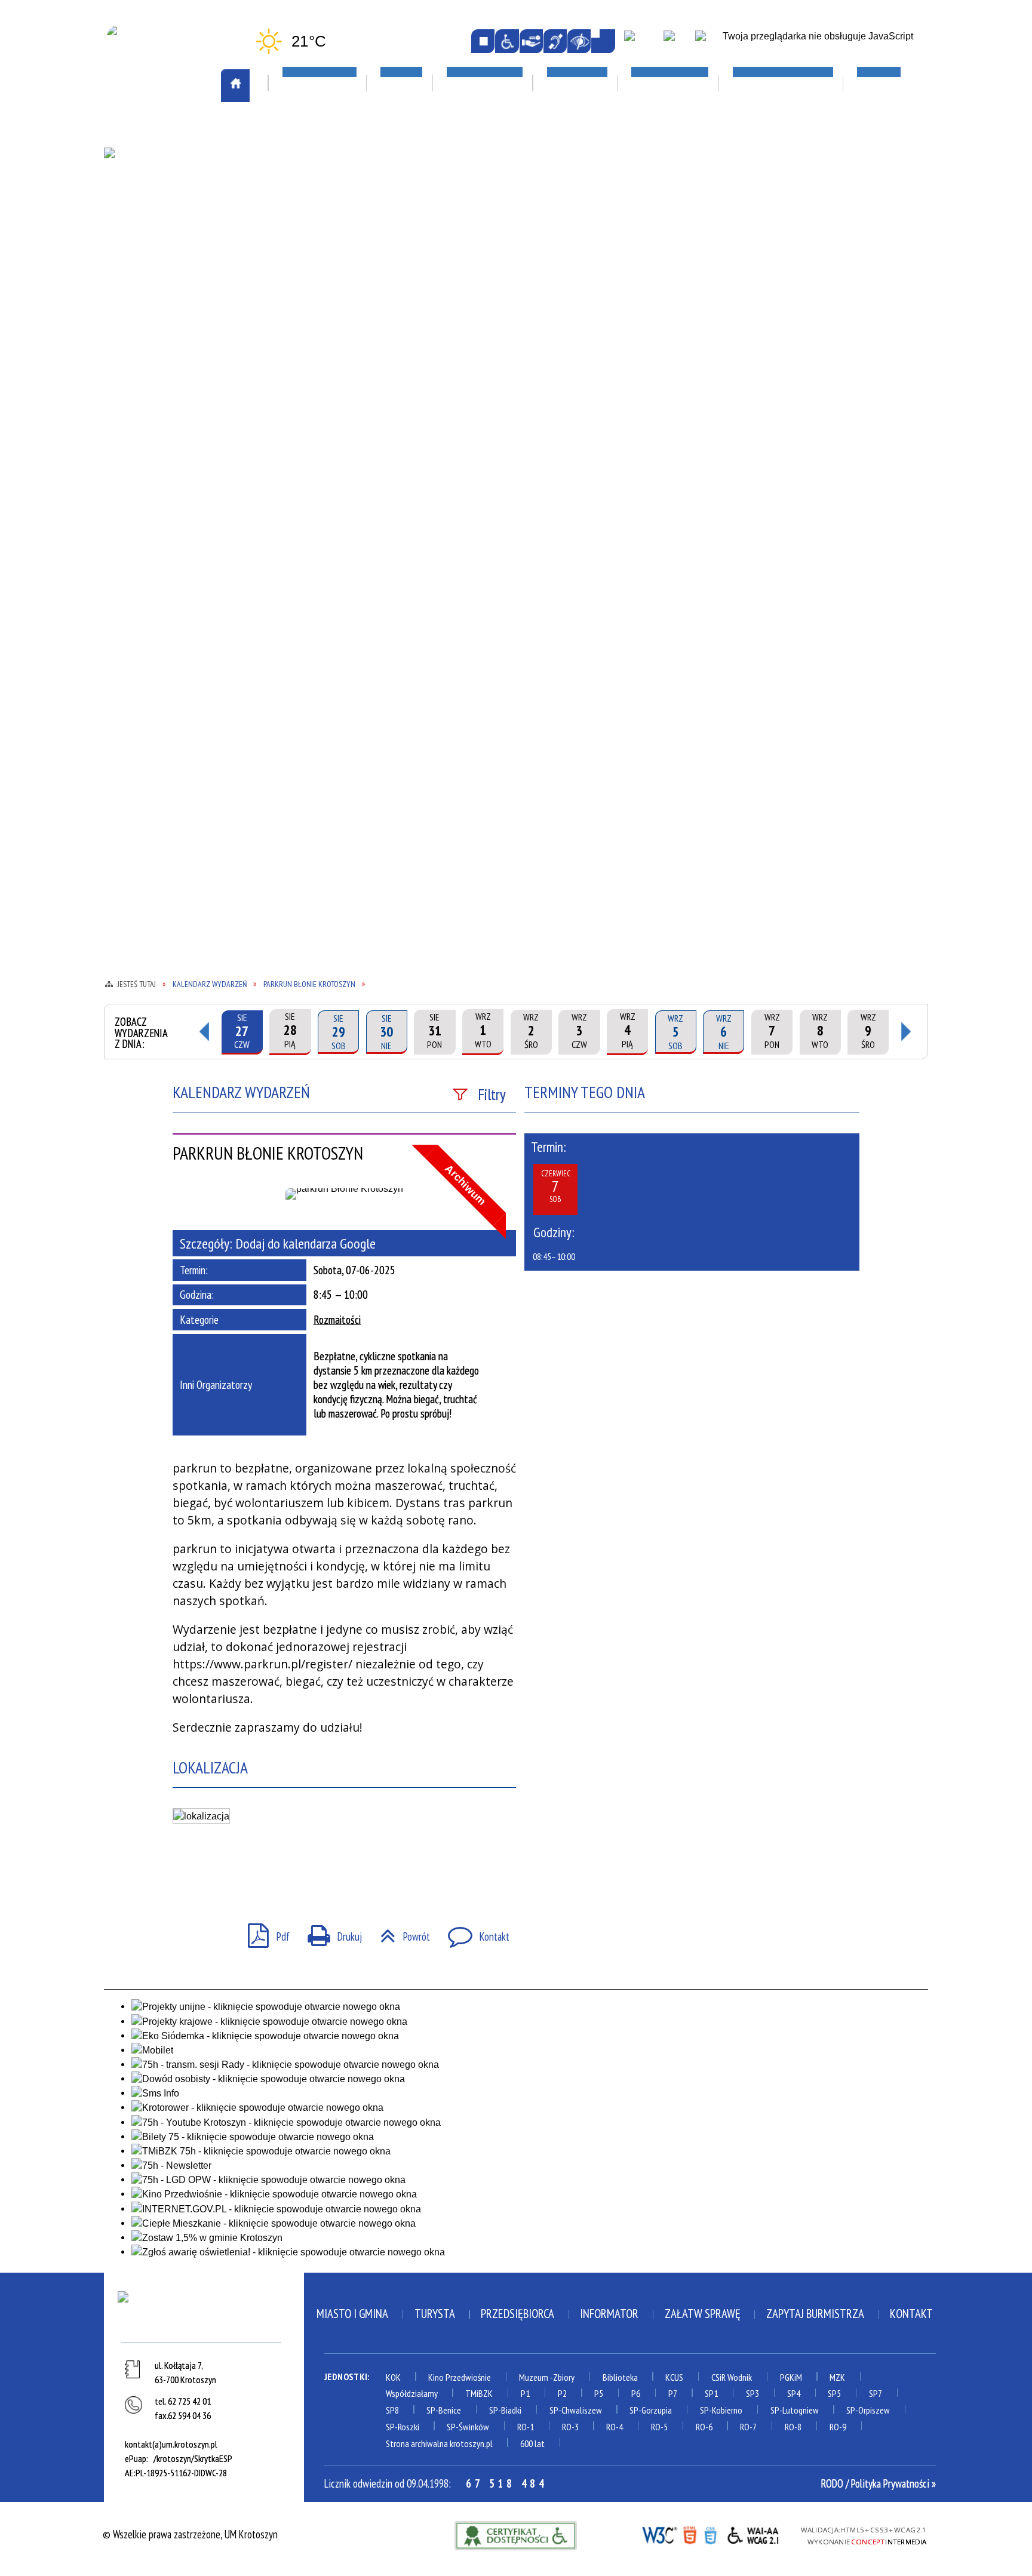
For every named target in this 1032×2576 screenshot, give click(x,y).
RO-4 (615, 2427)
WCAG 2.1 (754, 2534)
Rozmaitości (337, 1320)
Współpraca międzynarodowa (184, 450)
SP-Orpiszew (868, 2410)
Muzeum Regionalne (485, 266)
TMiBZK (459, 284)
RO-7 (748, 2427)
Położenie (140, 367)
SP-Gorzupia (651, 2410)
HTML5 (689, 2534)
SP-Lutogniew (795, 2410)
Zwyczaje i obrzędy (485, 301)
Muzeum (534, 2377)
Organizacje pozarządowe (348, 165)
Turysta (435, 2314)
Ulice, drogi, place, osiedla (834, 130)
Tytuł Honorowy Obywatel (179, 401)
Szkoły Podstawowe (650, 330)
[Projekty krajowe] (709, 42)
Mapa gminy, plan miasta (171, 266)
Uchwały (300, 432)
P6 (636, 2393)
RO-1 (526, 2427)
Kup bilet (463, 232)
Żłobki (619, 381)
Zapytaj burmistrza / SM (335, 501)
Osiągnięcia (144, 332)
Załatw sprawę (315, 484)
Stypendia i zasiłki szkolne (665, 278)
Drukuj (329, 1932)
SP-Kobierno (721, 2410)
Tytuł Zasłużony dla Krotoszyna (166, 425)
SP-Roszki (403, 2427)
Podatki (299, 364)
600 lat (532, 2443)
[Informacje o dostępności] (507, 41)
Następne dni (907, 1032)
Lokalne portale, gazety (667, 130)
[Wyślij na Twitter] (211, 1869)
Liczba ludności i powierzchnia (187, 232)
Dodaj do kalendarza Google (305, 1243)
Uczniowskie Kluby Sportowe (831, 232)
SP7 (876, 2393)
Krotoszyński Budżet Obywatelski (328, 288)
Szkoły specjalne (642, 347)
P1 (525, 2393)
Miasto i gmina (352, 2314)
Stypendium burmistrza (658, 295)
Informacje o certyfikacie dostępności (516, 2536)
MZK (837, 2377)
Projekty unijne (801, 330)
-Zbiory (562, 2377)
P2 (562, 2393)
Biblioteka (620, 2377)
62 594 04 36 (189, 2415)
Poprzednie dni (203, 1032)
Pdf (263, 1932)
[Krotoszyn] (204, 2314)
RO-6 (704, 2427)
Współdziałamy (412, 2393)
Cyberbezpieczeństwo (823, 360)
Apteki (297, 130)
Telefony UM (308, 398)
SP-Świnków (468, 2427)
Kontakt (473, 1932)
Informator (609, 2314)
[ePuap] (641, 42)
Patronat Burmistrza (167, 349)
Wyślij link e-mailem (236, 1869)
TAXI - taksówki (153, 198)
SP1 (711, 2393)
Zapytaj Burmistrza (815, 2314)
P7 (673, 2393)
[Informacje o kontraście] (579, 41)
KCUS (674, 2377)
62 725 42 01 (189, 2401)
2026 (777, 296)
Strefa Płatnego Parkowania (183, 180)
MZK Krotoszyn (153, 164)
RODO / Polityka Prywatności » (879, 2483)
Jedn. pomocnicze (317, 247)
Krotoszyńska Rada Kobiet (340, 312)
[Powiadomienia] (603, 41)
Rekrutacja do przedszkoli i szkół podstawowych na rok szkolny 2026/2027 (668, 247)
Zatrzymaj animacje (483, 41)
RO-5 (659, 2427)
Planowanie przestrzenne (338, 330)
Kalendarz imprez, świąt (505, 130)
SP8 (392, 2410)
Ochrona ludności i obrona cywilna (178, 291)
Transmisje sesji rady (328, 416)
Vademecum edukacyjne (653, 364)
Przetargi (303, 381)
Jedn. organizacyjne (323, 263)
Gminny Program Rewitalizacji (348, 229)
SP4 (794, 2393)
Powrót (400, 1932)
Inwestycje (795, 262)
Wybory (298, 467)
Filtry (492, 1094)
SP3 (752, 2393)
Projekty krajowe (806, 313)
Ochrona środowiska (165, 315)
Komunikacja (150, 130)
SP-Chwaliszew (576, 2410)
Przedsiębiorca (517, 2314)
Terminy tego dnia (585, 1092)
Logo (129, 249)
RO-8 (793, 2427)
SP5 (834, 2393)
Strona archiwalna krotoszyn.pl (439, 2443)
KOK (393, 2377)
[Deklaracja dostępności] (531, 41)
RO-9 (838, 2427)
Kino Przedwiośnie (460, 2377)
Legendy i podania (481, 249)
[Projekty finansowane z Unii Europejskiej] (677, 42)
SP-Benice (444, 2410)
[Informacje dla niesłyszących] (555, 41)
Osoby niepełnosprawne (333, 347)
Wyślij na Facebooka (187, 1869)
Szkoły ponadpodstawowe (664, 312)
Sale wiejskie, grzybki (498, 165)
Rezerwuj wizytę (318, 518)
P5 (599, 2393)
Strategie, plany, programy (179, 384)
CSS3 (710, 2534)
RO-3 (570, 2427)
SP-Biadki (505, 2410)
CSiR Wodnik (732, 2377)
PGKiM (791, 2377)
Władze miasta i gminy (330, 450)
